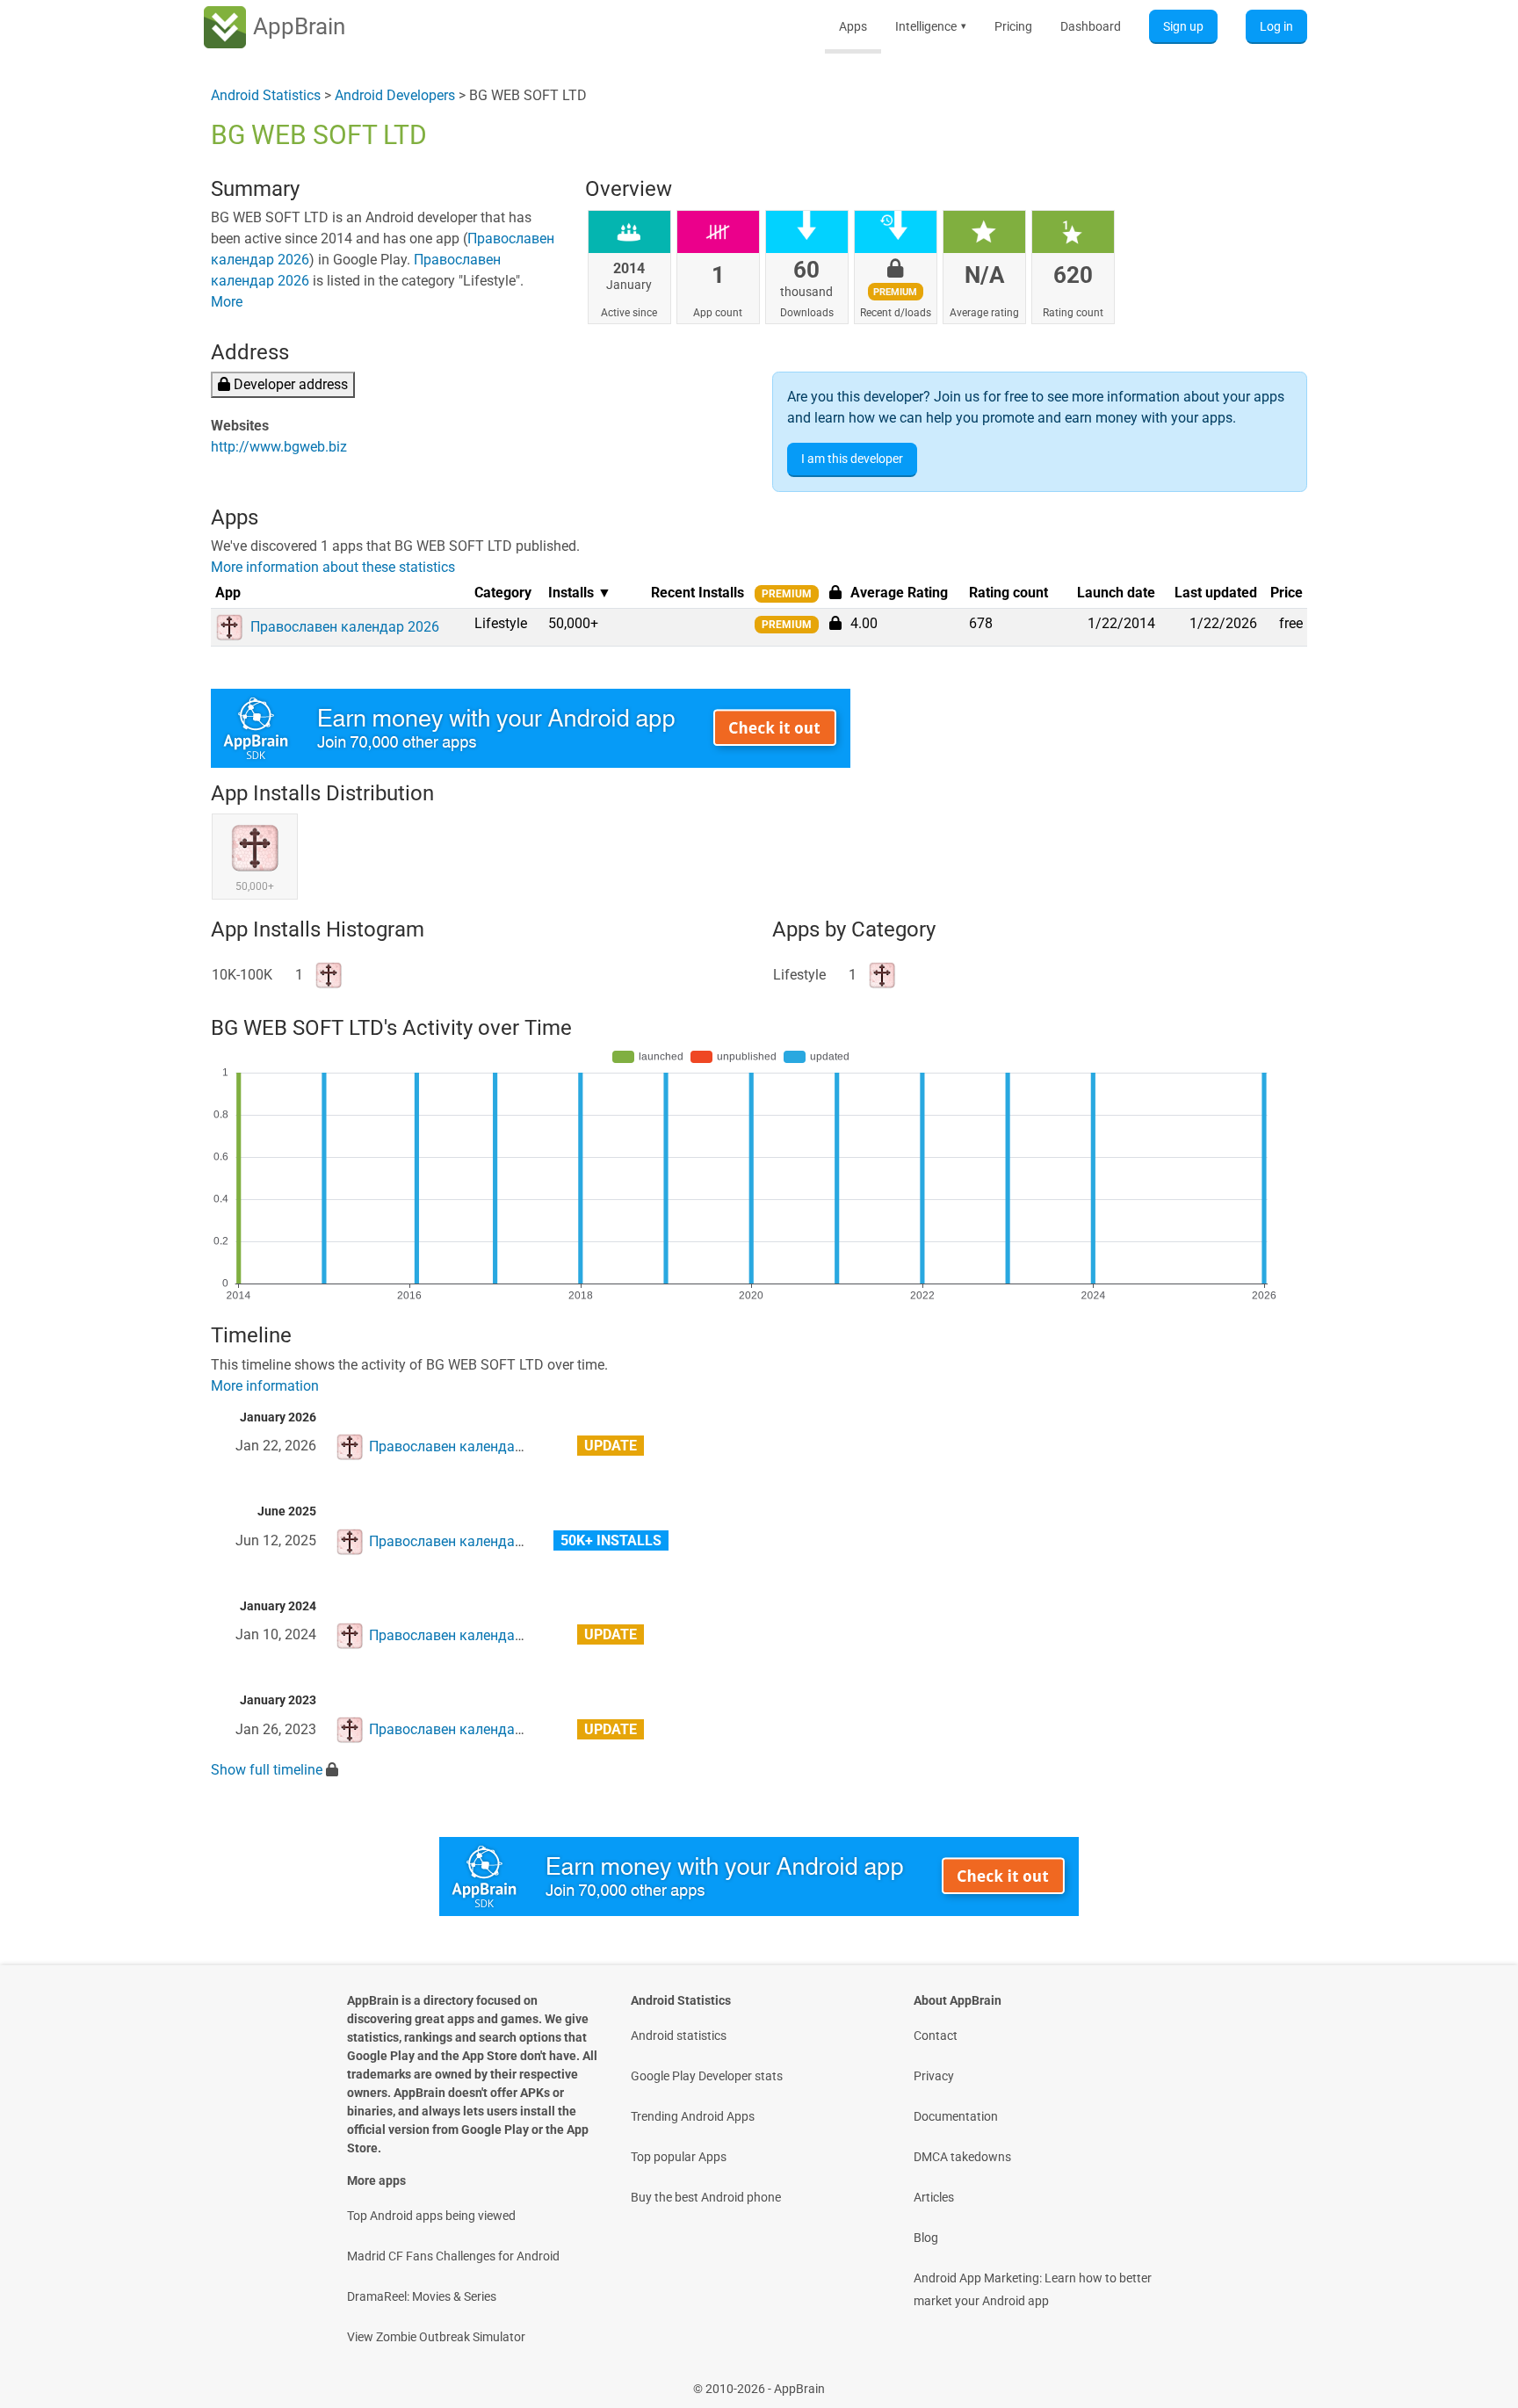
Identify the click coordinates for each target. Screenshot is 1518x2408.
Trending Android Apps (693, 2116)
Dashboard (1091, 26)
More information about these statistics (333, 567)
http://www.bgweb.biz (279, 447)
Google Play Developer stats (707, 2076)
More (227, 302)
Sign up (1183, 26)
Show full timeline (267, 1770)
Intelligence (931, 26)
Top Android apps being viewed (431, 2216)
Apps (853, 26)
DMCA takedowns (962, 2157)
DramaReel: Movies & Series (422, 2296)
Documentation (956, 2116)
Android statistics (679, 2036)
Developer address (289, 384)
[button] (835, 623)
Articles (934, 2197)
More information (265, 1386)
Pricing (1013, 26)
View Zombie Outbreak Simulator (436, 2337)
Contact (936, 2036)
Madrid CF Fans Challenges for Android (453, 2256)
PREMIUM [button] (787, 594)
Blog (926, 2238)
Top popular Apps (679, 2157)
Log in (1276, 26)
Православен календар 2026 (463, 1446)
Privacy (934, 2076)
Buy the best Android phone (706, 2197)
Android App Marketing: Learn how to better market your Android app (1033, 2289)
